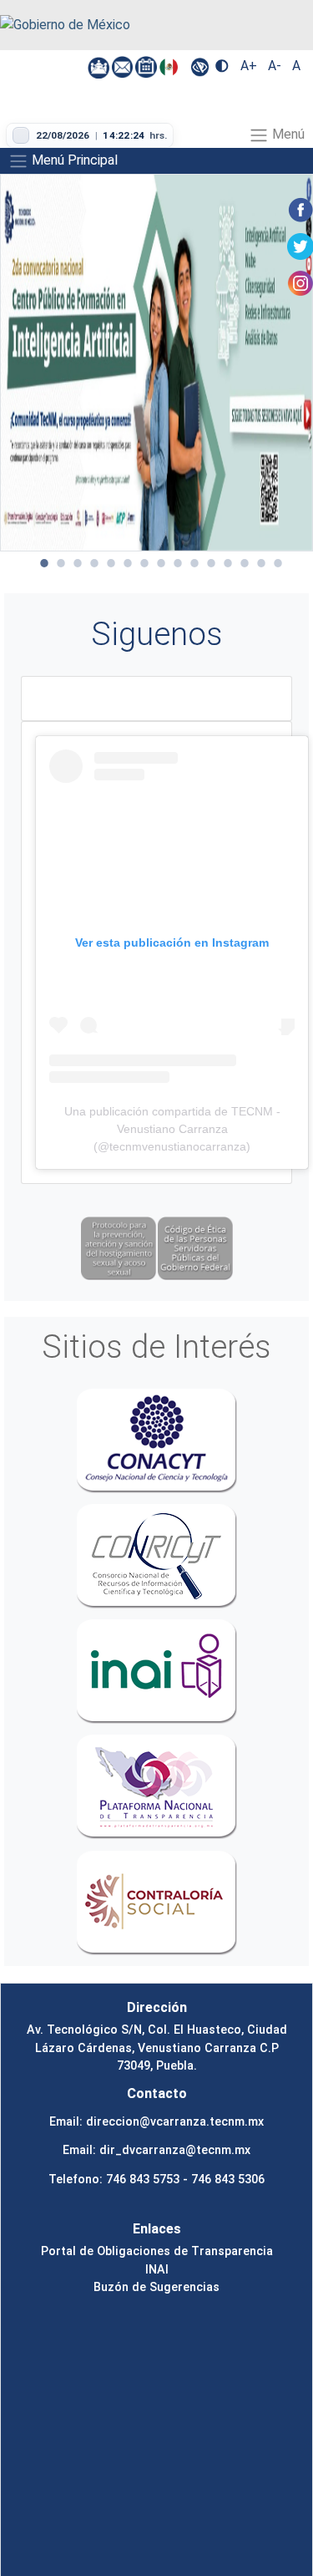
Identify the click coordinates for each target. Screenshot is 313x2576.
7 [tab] (144, 563)
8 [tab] (161, 563)
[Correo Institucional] (124, 66)
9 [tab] (178, 563)
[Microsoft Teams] (100, 66)
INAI (157, 2269)
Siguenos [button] (157, 634)
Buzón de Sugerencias (156, 2287)
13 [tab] (245, 563)
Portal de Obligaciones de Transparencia (157, 2251)
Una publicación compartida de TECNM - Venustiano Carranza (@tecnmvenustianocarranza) (172, 1129)
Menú (287, 134)
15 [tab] (278, 563)
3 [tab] (78, 563)
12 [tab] (228, 563)
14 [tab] (261, 563)
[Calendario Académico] (147, 66)
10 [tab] (194, 563)
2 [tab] (61, 563)
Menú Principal (73, 160)
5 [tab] (111, 563)
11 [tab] (211, 563)
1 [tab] (44, 563)
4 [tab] (94, 563)
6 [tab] (128, 563)
